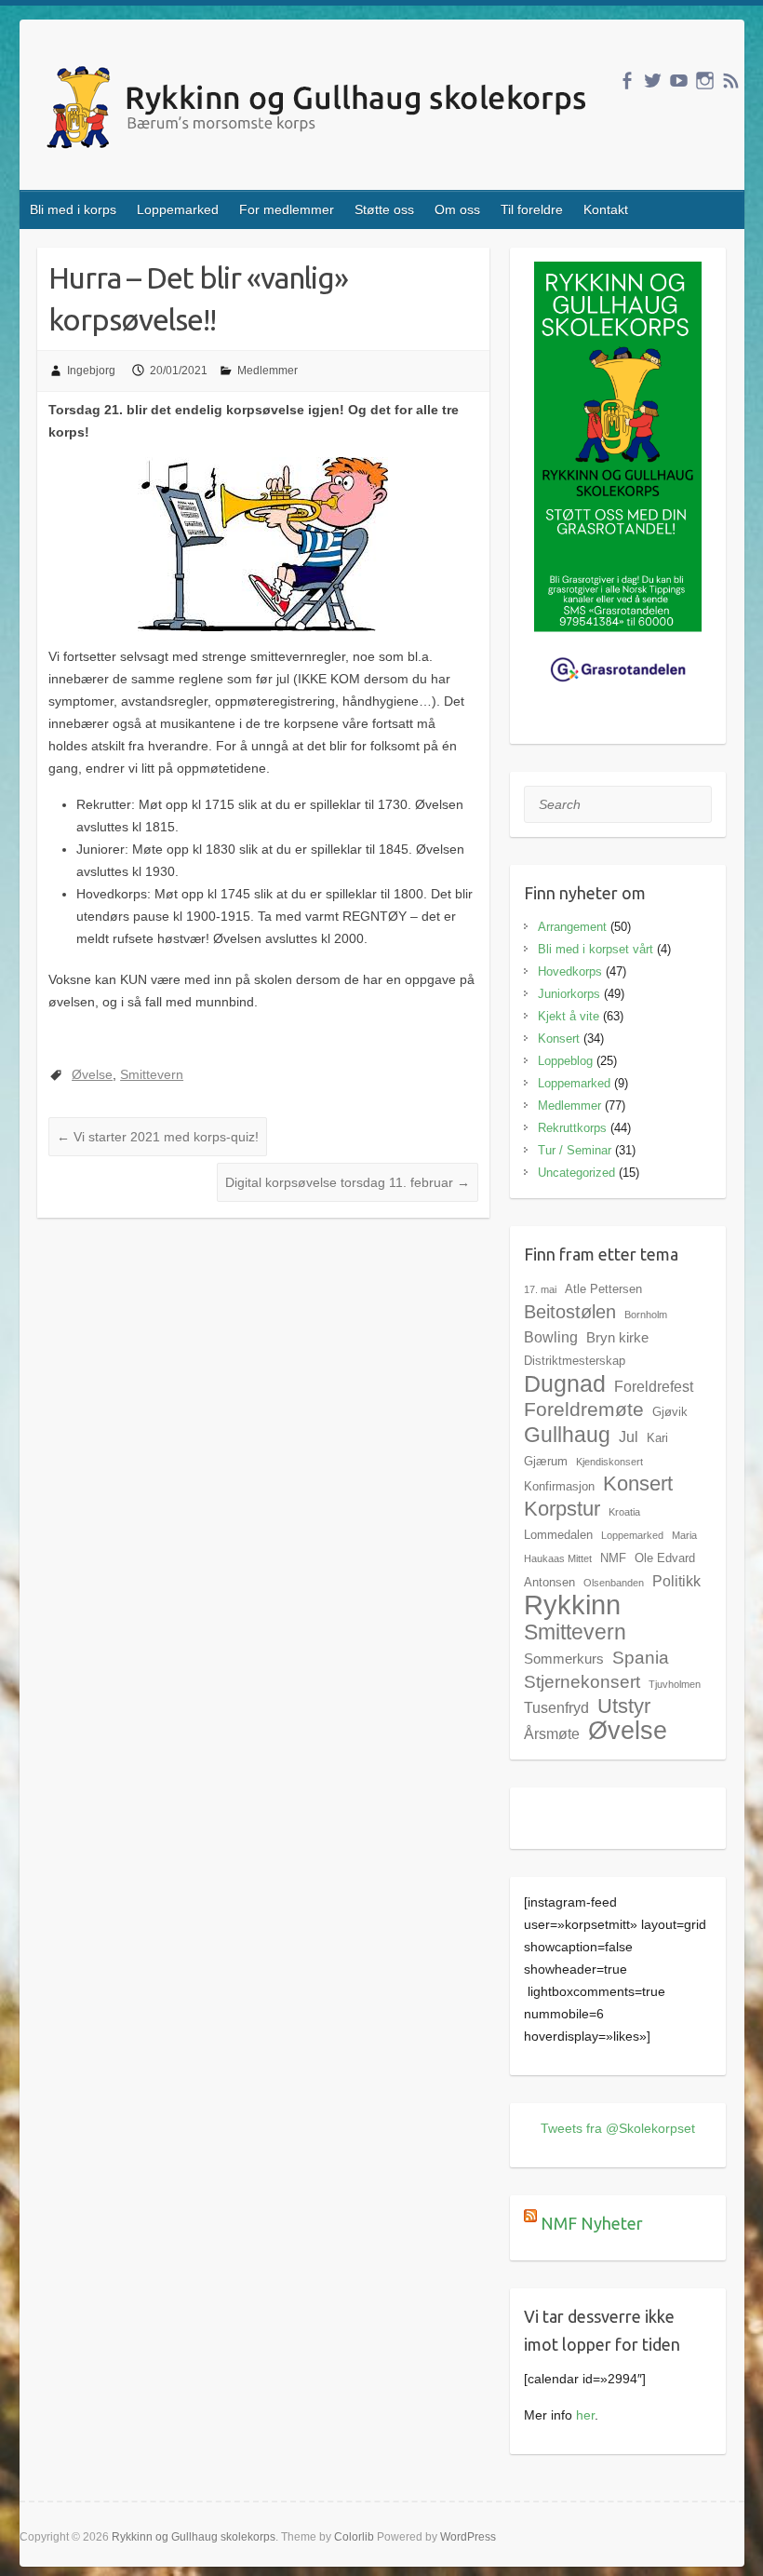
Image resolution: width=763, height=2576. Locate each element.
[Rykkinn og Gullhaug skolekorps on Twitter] (653, 81)
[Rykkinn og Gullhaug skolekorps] (321, 110)
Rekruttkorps (572, 1128)
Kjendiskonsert (609, 1462)
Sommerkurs (564, 1659)
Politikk (676, 1581)
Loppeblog (565, 1061)
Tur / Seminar (575, 1150)
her (585, 2415)
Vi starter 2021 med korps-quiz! (158, 1137)
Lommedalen (558, 1535)
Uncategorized (576, 1173)
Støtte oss (384, 209)
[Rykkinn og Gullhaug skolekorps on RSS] (731, 81)
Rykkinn (572, 1605)
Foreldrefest (654, 1386)
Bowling (551, 1337)
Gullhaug (567, 1435)
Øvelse (92, 1074)
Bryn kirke (617, 1337)
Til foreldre (532, 209)
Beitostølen (570, 1312)
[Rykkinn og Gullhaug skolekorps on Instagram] (705, 81)
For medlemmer (287, 209)
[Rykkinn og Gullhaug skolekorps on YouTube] (679, 81)
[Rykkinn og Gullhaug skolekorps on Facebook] (627, 81)
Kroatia (624, 1512)
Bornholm (646, 1315)
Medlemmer (268, 371)
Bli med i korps (73, 209)
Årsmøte (552, 1733)
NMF (613, 1558)
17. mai (540, 1289)
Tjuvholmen (675, 1684)
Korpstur (562, 1509)
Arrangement (572, 927)
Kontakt (606, 209)
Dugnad (565, 1383)
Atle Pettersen (603, 1289)
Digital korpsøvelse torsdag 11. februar (348, 1182)
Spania (641, 1657)
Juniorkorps (569, 994)
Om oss (457, 209)
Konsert (559, 1038)
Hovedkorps (570, 971)
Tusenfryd (556, 1707)
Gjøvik (670, 1412)
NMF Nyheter (592, 2223)
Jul (629, 1436)
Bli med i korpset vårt (596, 949)
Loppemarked (178, 209)
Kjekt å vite (569, 1016)
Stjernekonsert (582, 1681)
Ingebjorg (91, 371)
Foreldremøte (584, 1409)
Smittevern (152, 1074)
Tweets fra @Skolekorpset (618, 2128)
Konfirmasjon (559, 1486)
